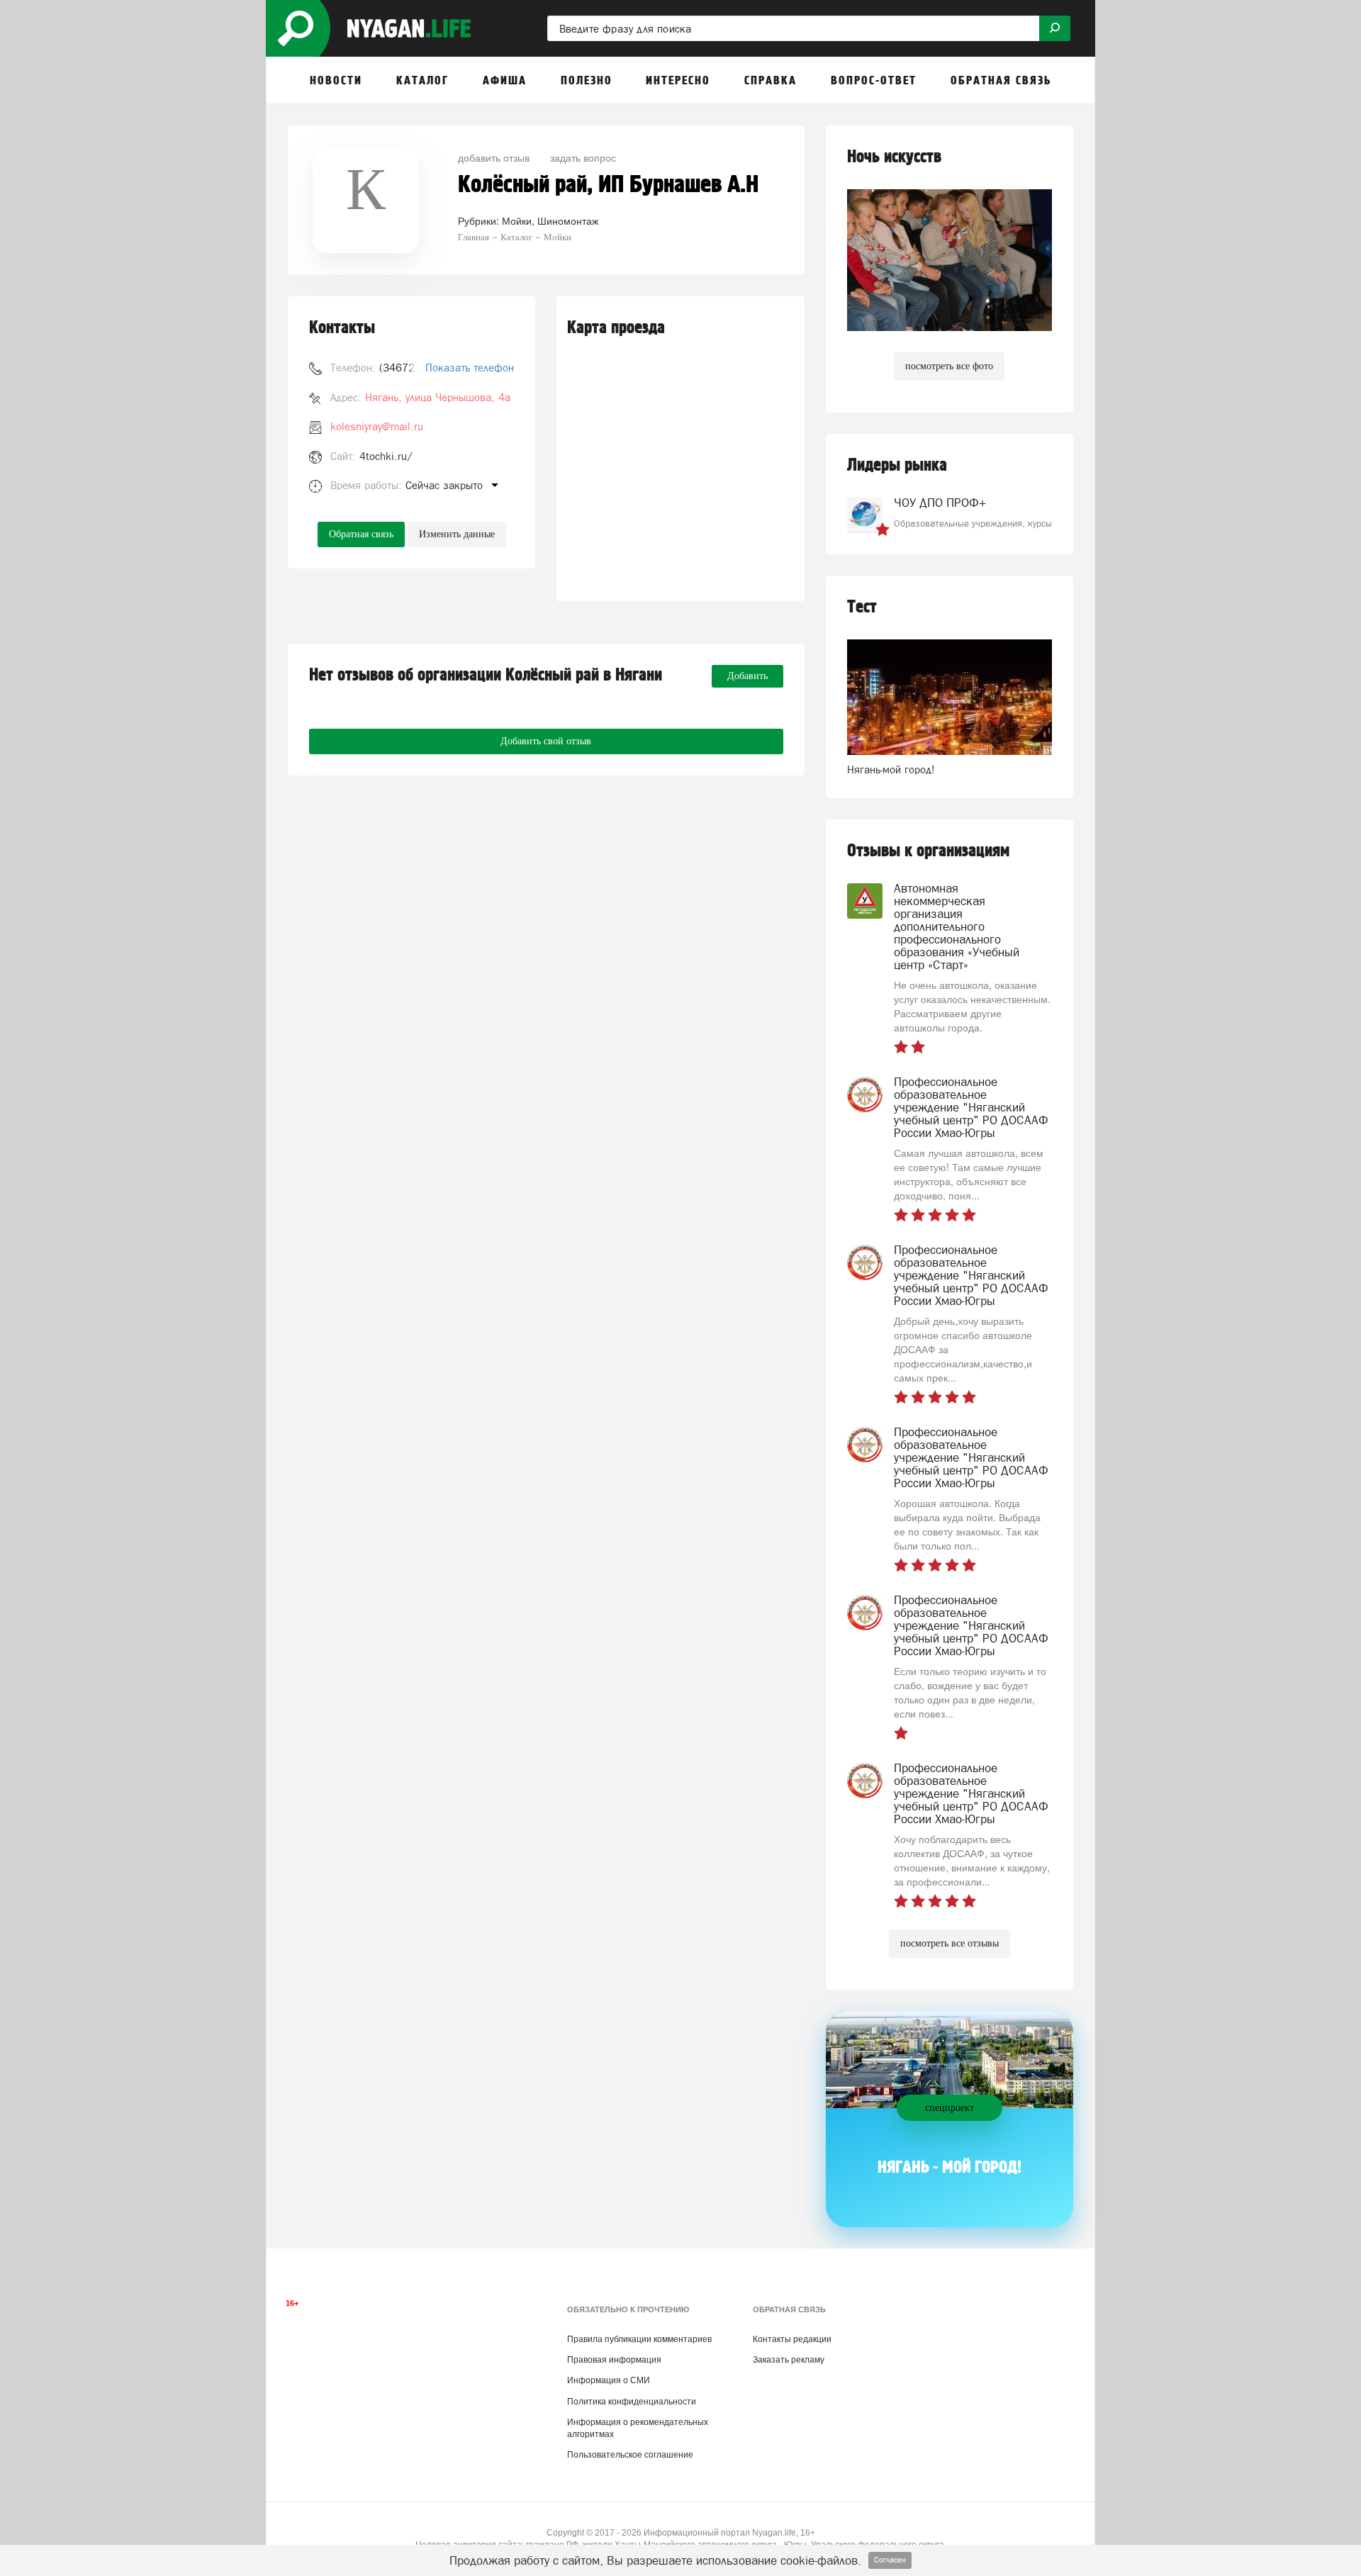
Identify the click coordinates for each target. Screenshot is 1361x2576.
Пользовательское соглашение (630, 2455)
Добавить (747, 676)
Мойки (517, 220)
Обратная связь (361, 534)
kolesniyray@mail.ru (377, 426)
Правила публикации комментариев (639, 2339)
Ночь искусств (894, 157)
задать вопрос (583, 157)
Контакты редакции (792, 2339)
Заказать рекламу (789, 2360)
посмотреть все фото (949, 366)
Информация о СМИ (609, 2380)
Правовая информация (614, 2360)
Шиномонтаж (568, 220)
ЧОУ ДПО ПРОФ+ (940, 503)
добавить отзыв (494, 157)
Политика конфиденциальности (632, 2402)
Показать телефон (470, 368)
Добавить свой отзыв (546, 741)
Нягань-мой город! (891, 769)
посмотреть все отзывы (950, 1943)
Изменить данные (457, 534)
